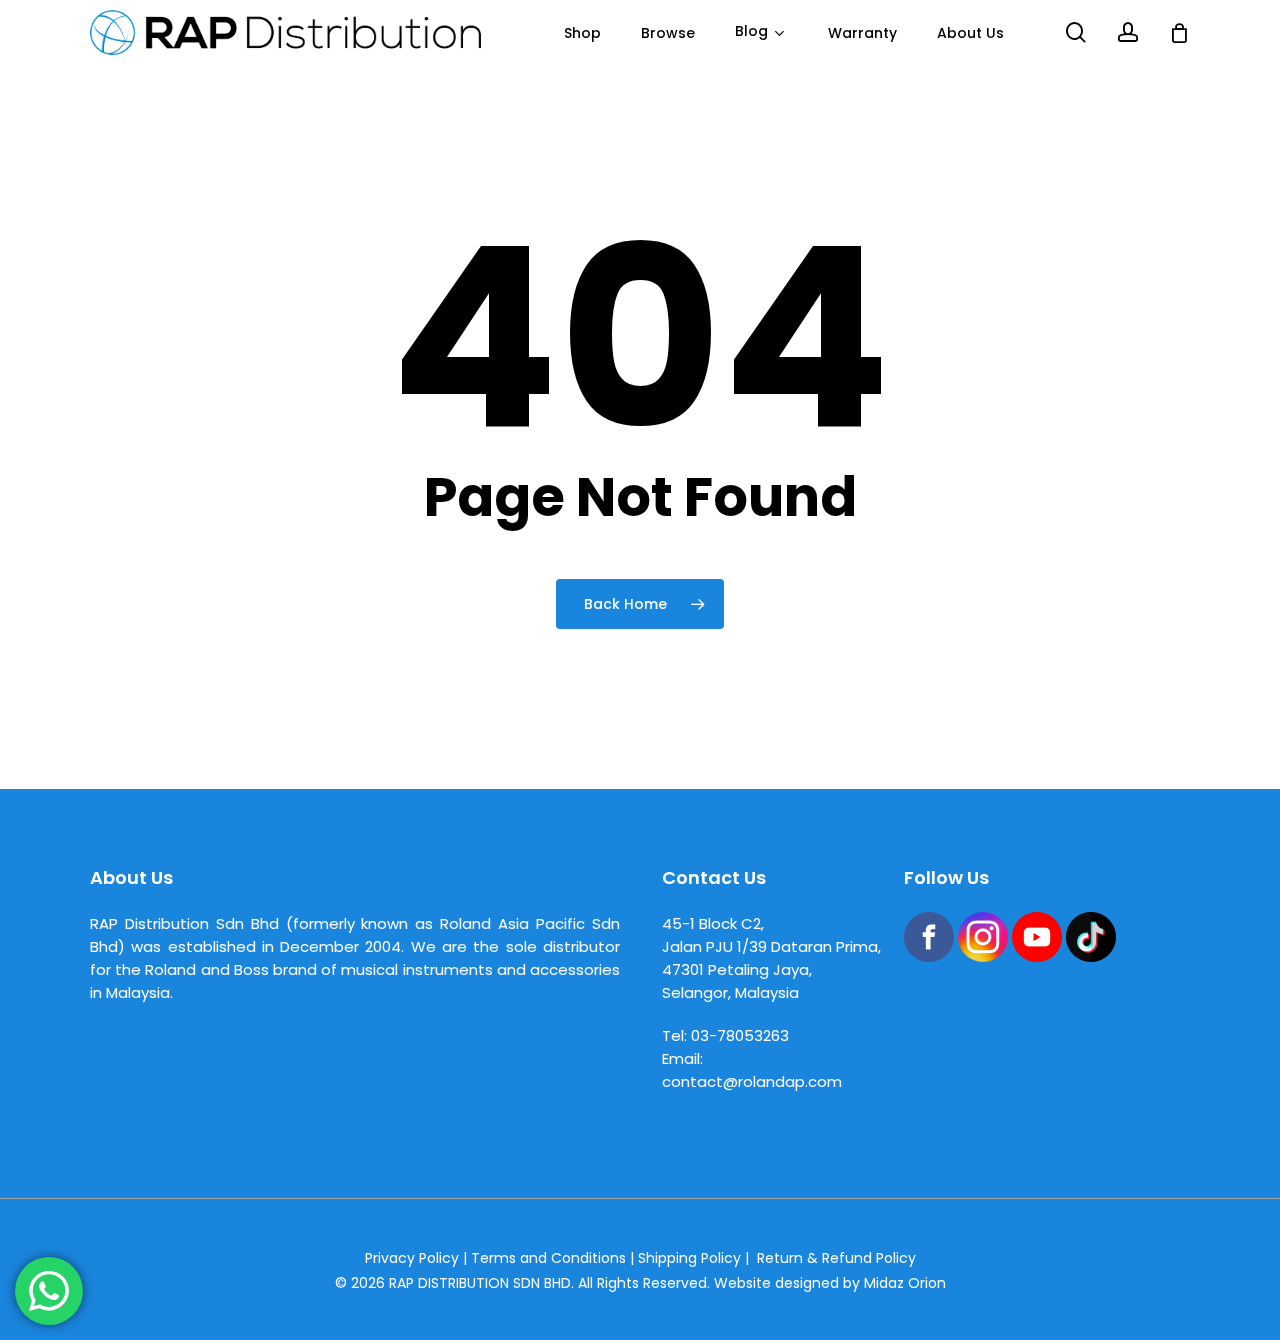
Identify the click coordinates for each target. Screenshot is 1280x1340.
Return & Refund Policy (836, 1258)
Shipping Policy (689, 1258)
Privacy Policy (412, 1258)
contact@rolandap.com (752, 1081)
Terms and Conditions (548, 1258)
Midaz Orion (905, 1283)
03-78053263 (740, 1035)
